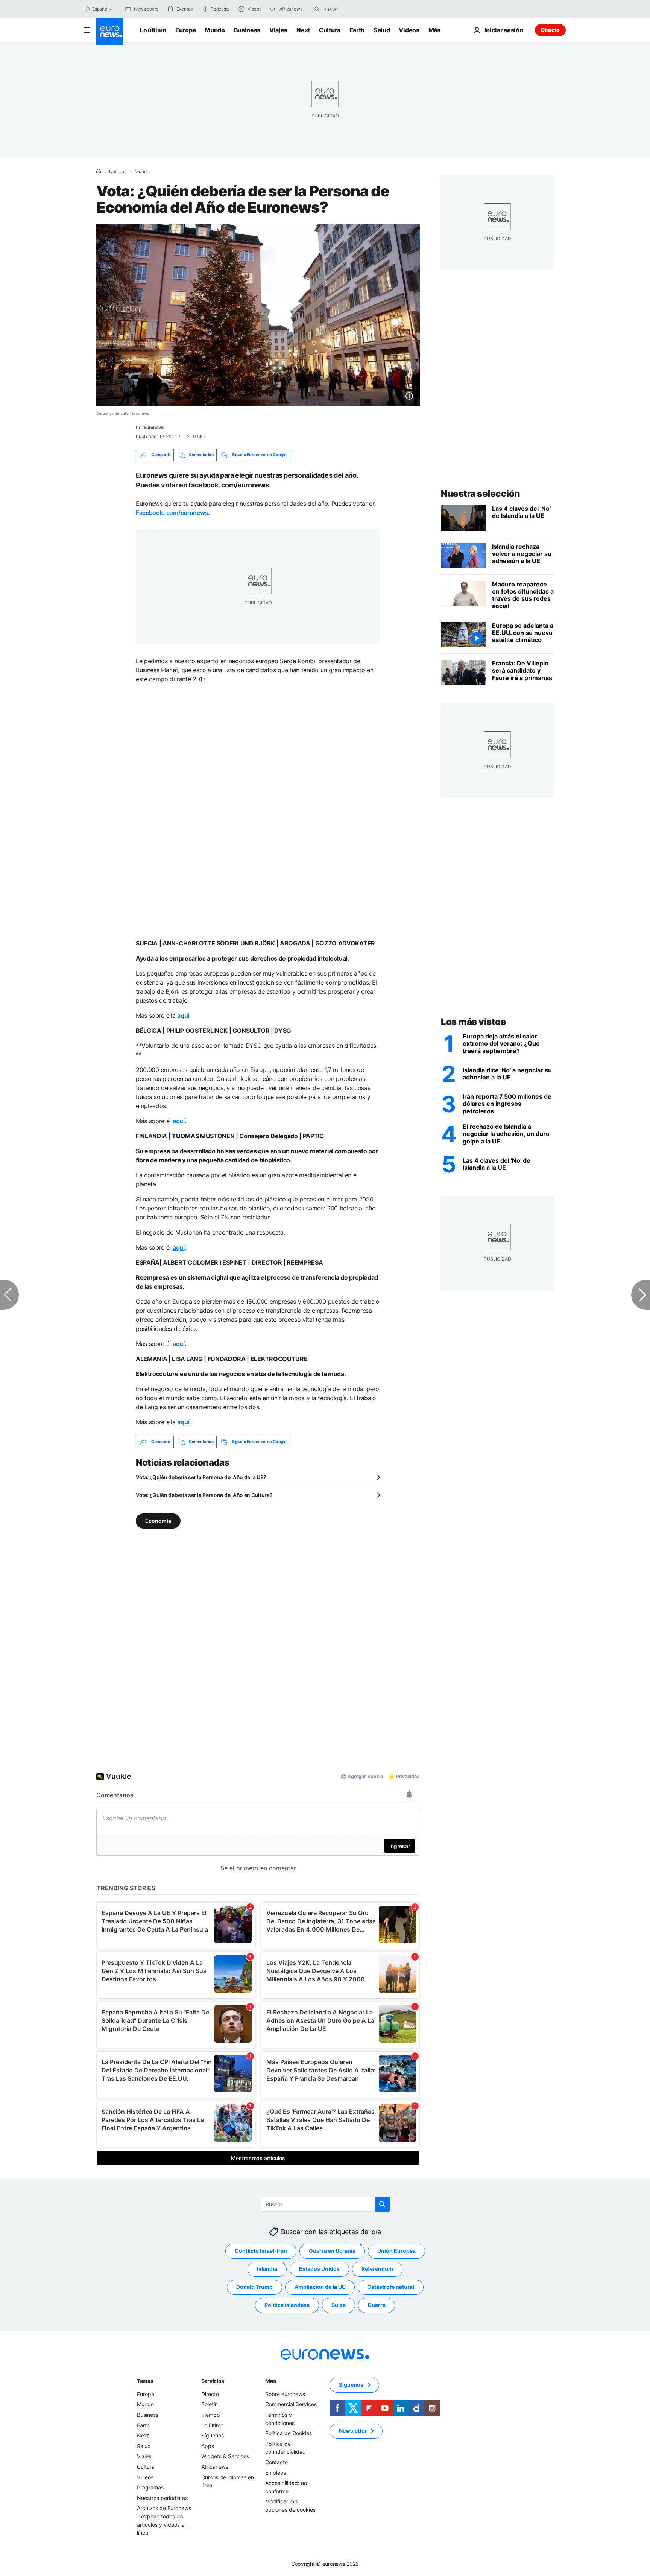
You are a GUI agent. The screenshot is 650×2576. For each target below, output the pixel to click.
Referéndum (377, 2269)
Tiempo (210, 2415)
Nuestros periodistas (162, 2498)
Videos (409, 30)
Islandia (267, 2269)
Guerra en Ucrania (332, 2251)
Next (303, 30)
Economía (158, 1520)
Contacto (276, 2462)
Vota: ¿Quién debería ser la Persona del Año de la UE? (201, 1477)
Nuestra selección (481, 494)
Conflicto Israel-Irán (261, 2251)
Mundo (215, 30)
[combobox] (355, 9)
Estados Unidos (319, 2269)
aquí (183, 1015)
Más (270, 2381)
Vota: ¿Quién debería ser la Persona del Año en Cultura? (204, 1495)
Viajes (278, 30)
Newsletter (353, 2431)
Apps (208, 2446)
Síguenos (213, 2435)
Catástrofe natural (391, 2287)
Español (100, 9)
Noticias (118, 172)
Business (247, 30)
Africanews (215, 2467)
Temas (145, 2381)
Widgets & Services (225, 2456)
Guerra (377, 2305)
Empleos (276, 2472)
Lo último (153, 30)
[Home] (99, 171)
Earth (357, 30)
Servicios (213, 2381)
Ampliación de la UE (320, 2287)
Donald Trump (254, 2287)
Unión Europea (396, 2251)
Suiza (339, 2305)
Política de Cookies (289, 2433)
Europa (185, 30)
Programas (150, 2487)
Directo (550, 30)
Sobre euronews (285, 2394)
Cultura (330, 30)
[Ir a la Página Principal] (110, 32)
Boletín (210, 2404)
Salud (382, 30)
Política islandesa (287, 2305)
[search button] (317, 9)
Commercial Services (291, 2404)
